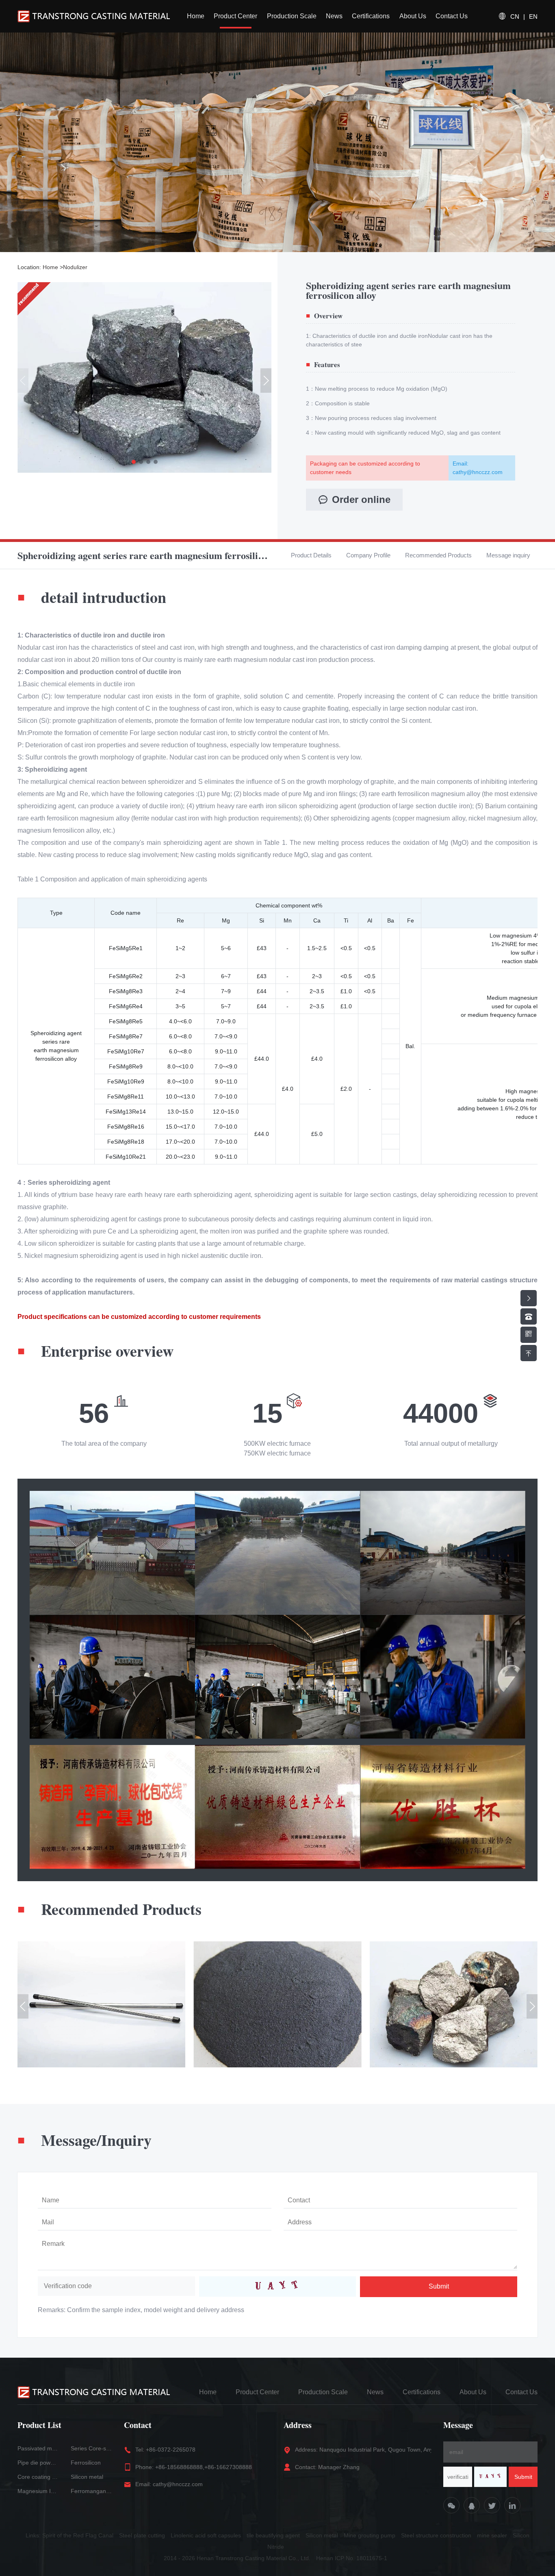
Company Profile (368, 555)
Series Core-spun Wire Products (91, 2448)
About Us (413, 16)
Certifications (371, 16)
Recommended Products (438, 555)
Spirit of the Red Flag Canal (78, 2535)
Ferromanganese (91, 2491)
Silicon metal (87, 2477)
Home (196, 16)
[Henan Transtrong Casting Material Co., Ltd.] (94, 16)
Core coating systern (38, 2477)
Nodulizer (75, 267)
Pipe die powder (38, 2463)
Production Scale (292, 16)
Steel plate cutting (142, 2535)
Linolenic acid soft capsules (206, 2535)
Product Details (311, 555)
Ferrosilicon (86, 2463)
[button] (134, 462)
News (334, 16)
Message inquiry (508, 555)
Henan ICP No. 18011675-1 (352, 2558)
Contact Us (452, 16)
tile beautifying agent (273, 2535)
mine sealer (492, 2535)
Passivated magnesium (38, 2448)
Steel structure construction (436, 2535)
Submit (439, 2286)
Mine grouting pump (370, 2535)
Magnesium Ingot (38, 2491)
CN (515, 16)
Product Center (235, 16)
